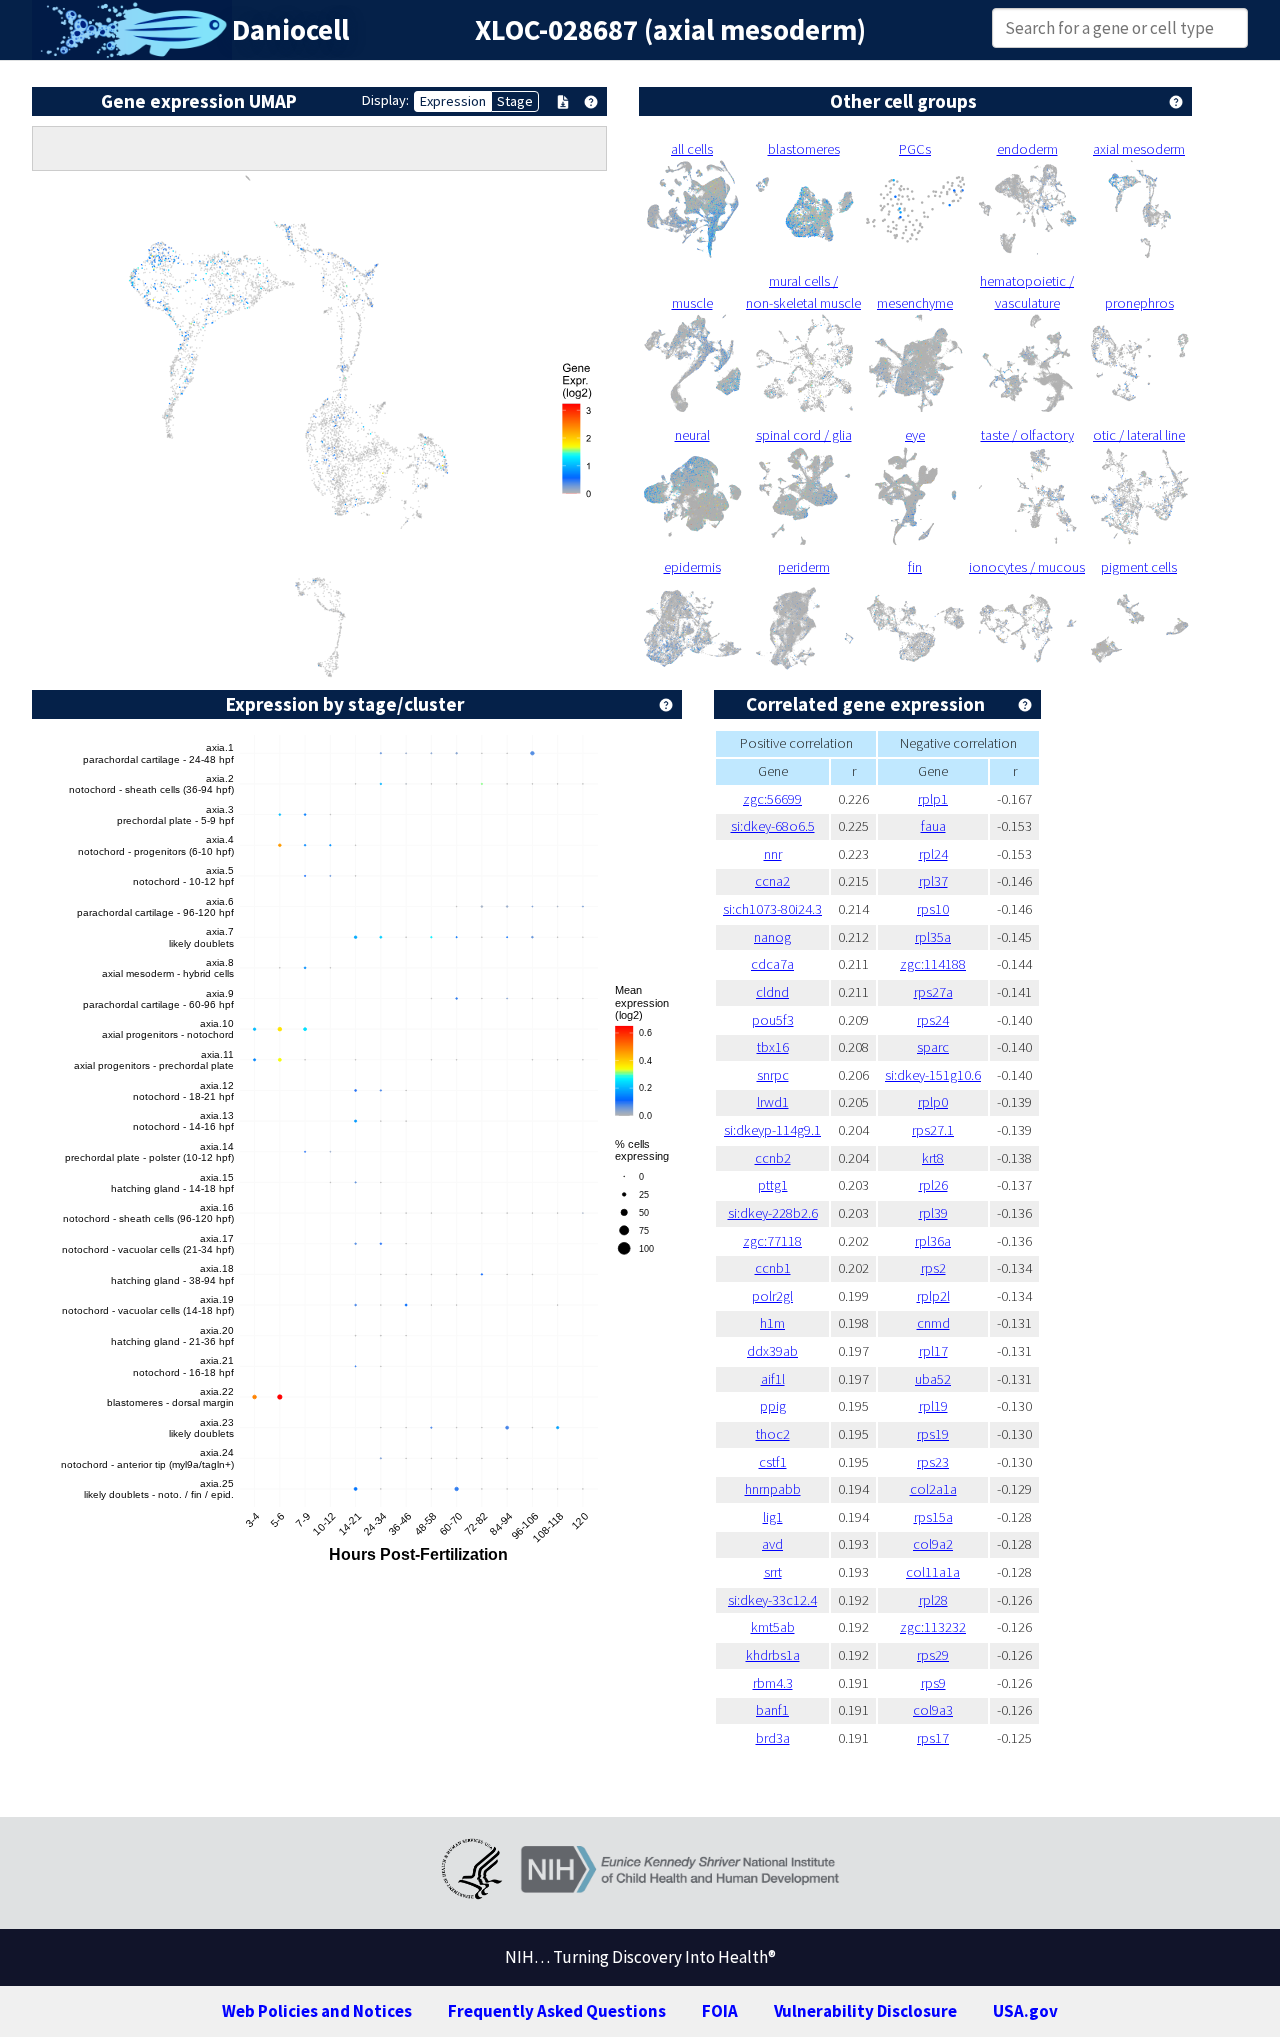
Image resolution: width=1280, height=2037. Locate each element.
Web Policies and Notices (317, 2011)
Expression (453, 101)
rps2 (933, 1268)
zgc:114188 (933, 964)
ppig (773, 1406)
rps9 (933, 1683)
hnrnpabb (773, 1489)
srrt (773, 1572)
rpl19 (933, 1406)
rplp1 (933, 799)
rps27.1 (933, 1130)
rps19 (933, 1434)
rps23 (933, 1462)
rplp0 (933, 1102)
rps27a (933, 992)
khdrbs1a (773, 1655)
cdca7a (772, 964)
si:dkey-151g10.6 (933, 1075)
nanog (772, 937)
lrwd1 (773, 1102)
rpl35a (933, 937)
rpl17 (933, 1351)
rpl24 (933, 854)
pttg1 (773, 1185)
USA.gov (1025, 2011)
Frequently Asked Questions (557, 2011)
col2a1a (933, 1489)
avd (772, 1544)
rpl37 (933, 881)
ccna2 (772, 881)
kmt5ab (773, 1627)
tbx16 (773, 1047)
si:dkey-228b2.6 (773, 1213)
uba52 (933, 1379)
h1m (772, 1323)
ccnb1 (773, 1268)
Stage (515, 101)
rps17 (933, 1738)
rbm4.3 (773, 1683)
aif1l (773, 1379)
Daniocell (290, 30)
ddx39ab (772, 1351)
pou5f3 (773, 1020)
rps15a (933, 1517)
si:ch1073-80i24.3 (772, 909)
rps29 (933, 1655)
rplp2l (933, 1296)
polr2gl (772, 1296)
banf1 (772, 1710)
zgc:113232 (933, 1627)
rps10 (933, 909)
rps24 (933, 1020)
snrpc (773, 1075)
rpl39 (933, 1213)
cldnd (772, 992)
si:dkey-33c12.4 (772, 1600)
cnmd (933, 1323)
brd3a (773, 1738)
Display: (385, 100)
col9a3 (933, 1710)
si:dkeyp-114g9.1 (772, 1130)
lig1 (773, 1517)
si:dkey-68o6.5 (773, 826)
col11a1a (933, 1572)
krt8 (933, 1158)
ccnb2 (773, 1158)
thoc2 (773, 1434)
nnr (773, 854)
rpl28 (933, 1600)
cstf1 (773, 1462)
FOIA (720, 2011)
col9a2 (933, 1544)
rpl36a (933, 1241)
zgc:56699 (772, 799)
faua (933, 826)
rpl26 (933, 1185)
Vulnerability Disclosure (865, 2011)
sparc (933, 1047)
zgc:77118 (772, 1241)
